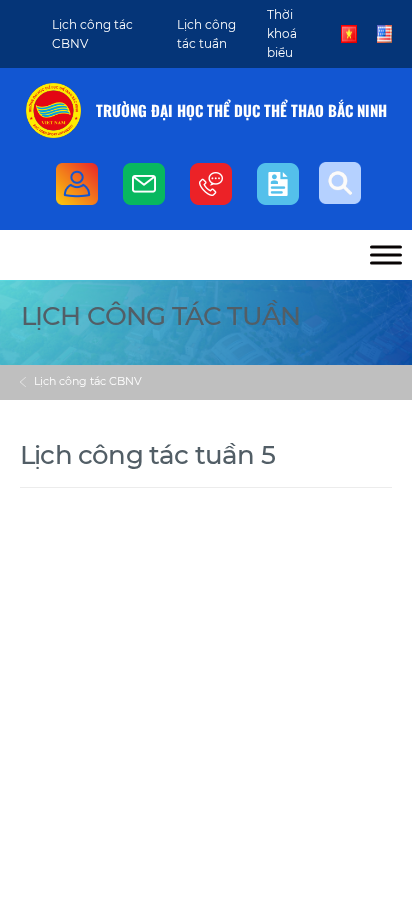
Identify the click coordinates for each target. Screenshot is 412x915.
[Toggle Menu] (386, 254)
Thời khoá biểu (282, 33)
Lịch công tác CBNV (88, 381)
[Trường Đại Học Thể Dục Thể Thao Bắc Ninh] (53, 110)
